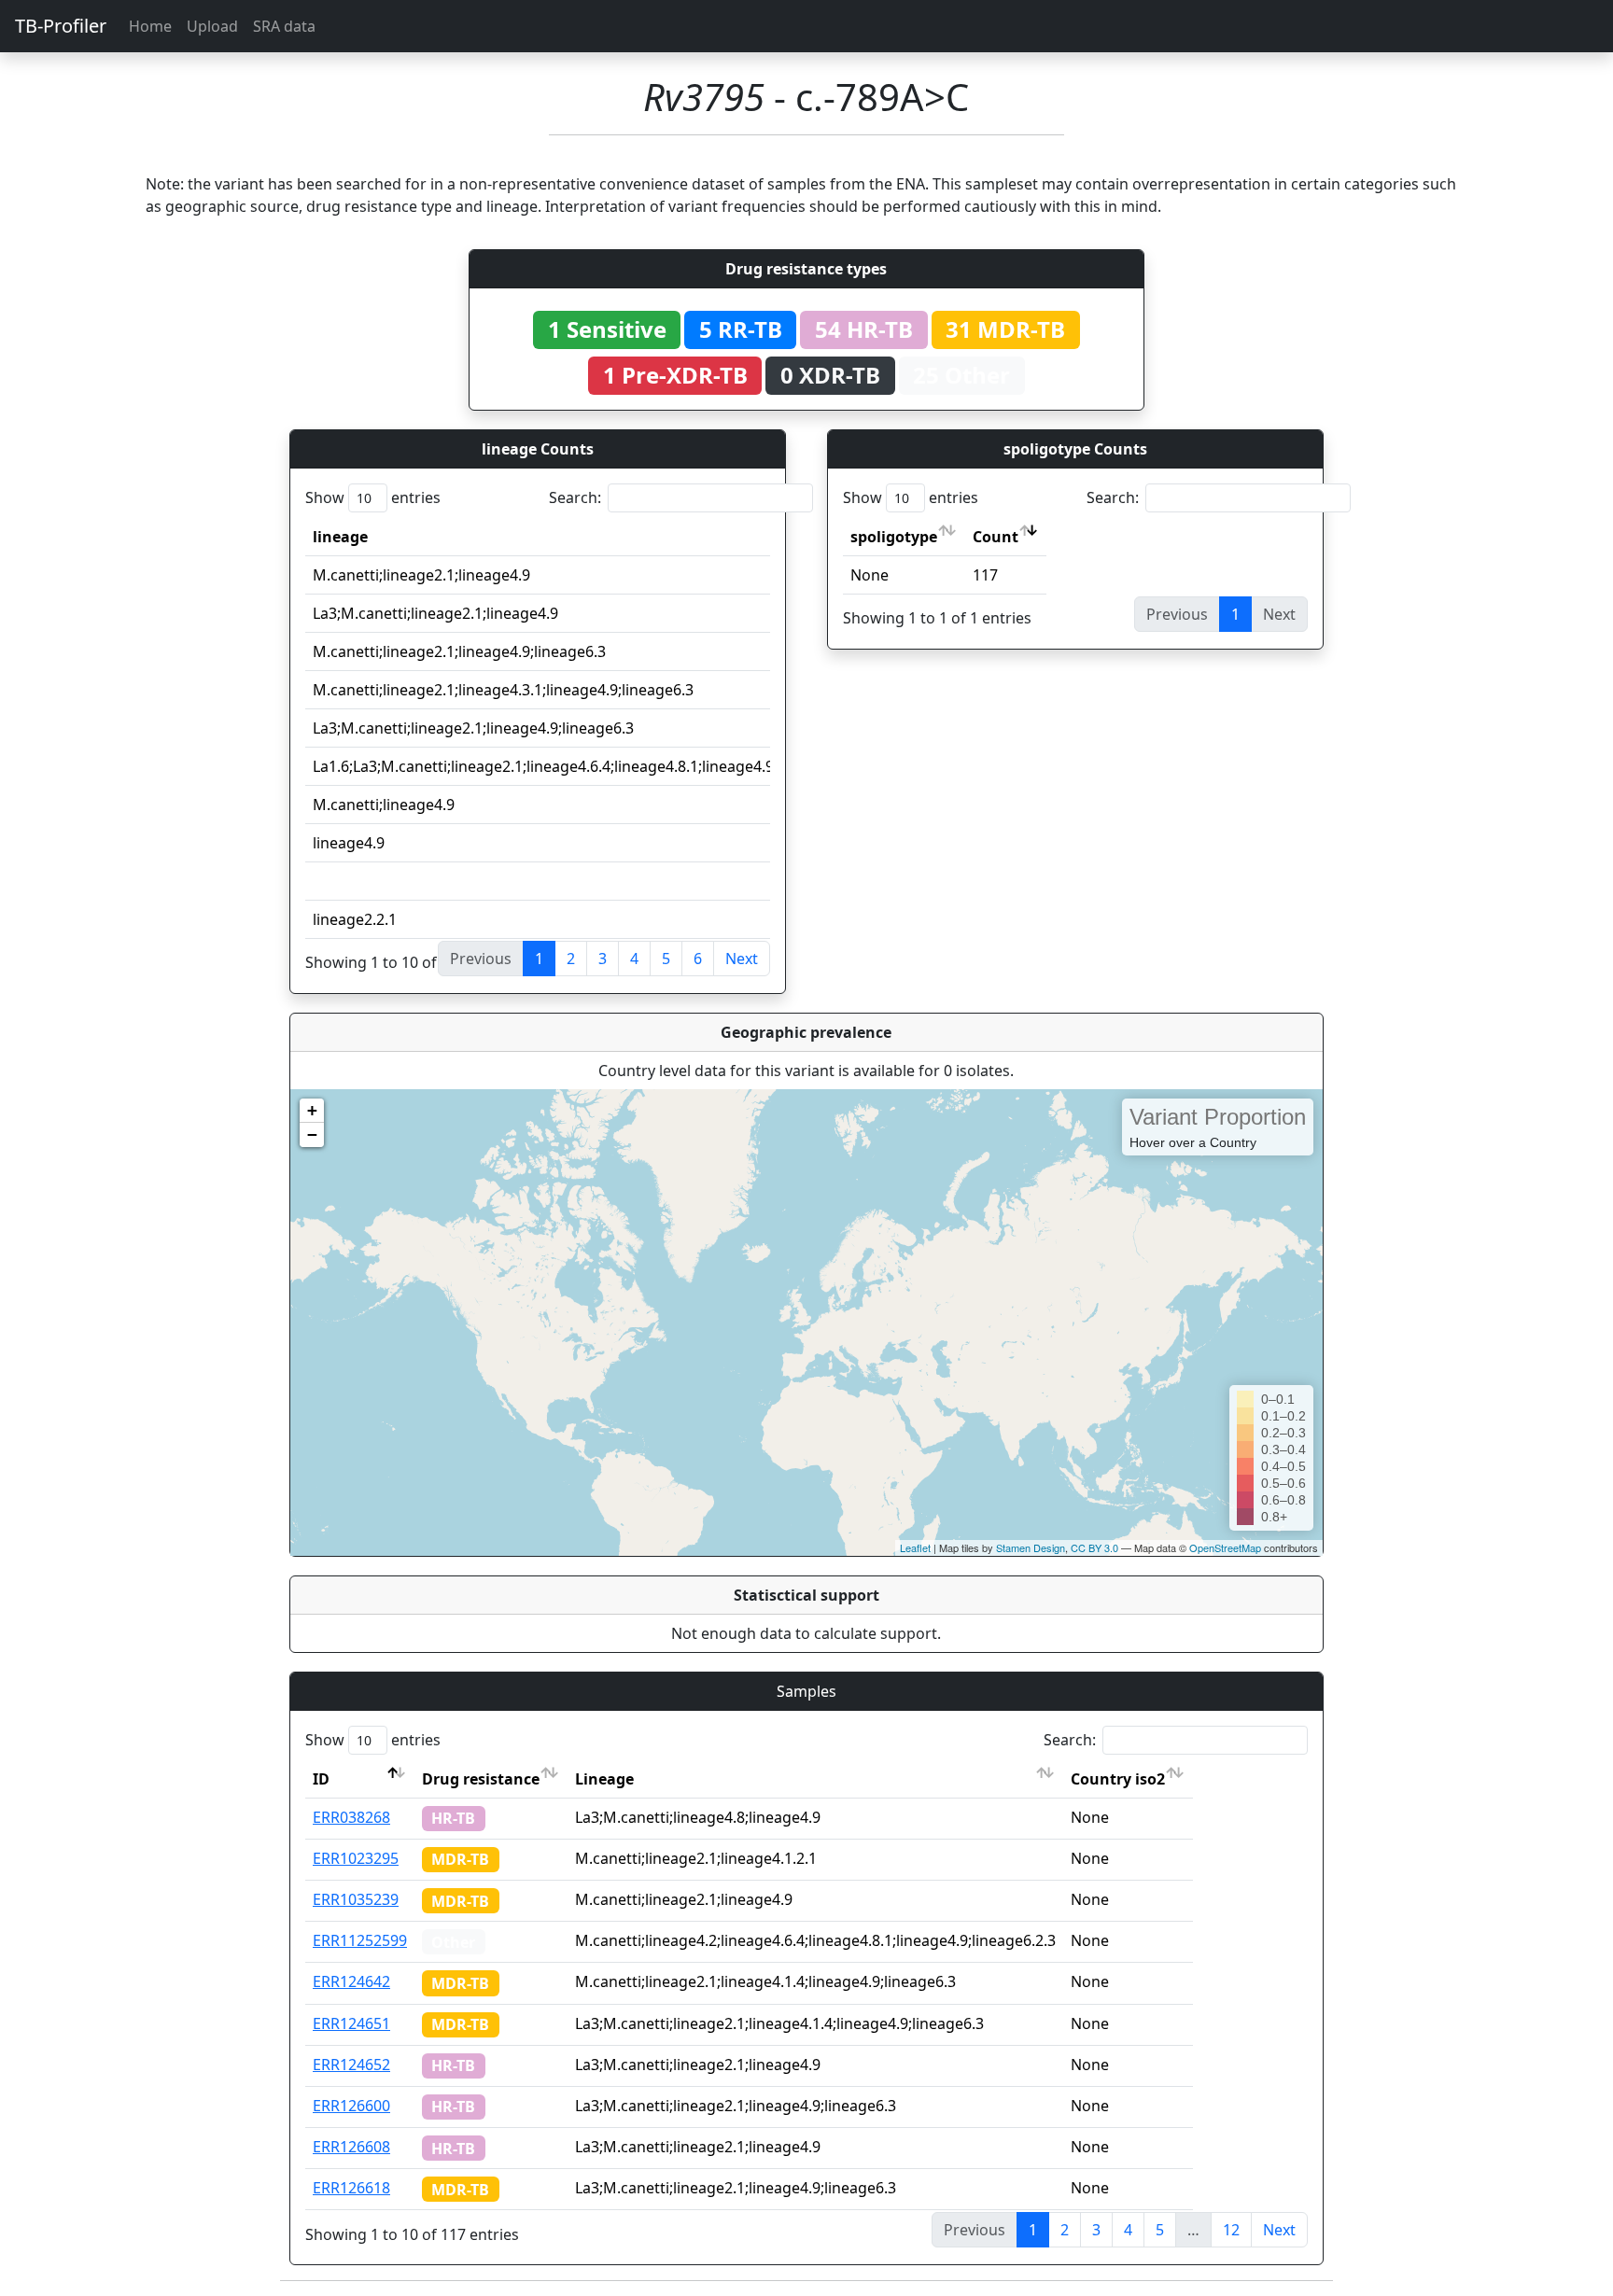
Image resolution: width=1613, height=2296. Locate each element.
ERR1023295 (356, 1858)
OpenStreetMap (1225, 1547)
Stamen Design (1031, 1547)
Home (150, 26)
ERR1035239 (356, 1899)
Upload (212, 26)
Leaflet (915, 1547)
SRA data (284, 26)
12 (1231, 2230)
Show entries (373, 497)
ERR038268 (351, 1817)
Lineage (604, 1779)
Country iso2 (1118, 1779)
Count (996, 537)
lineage (340, 537)
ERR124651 (351, 2023)
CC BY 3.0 (1094, 1547)
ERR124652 (351, 2065)
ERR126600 (351, 2106)
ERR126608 (351, 2147)
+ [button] (312, 1110)
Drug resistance (481, 1779)
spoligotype (894, 537)
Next (742, 959)
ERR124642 (351, 1981)
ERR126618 (351, 2188)
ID (321, 1779)
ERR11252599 (360, 1940)
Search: (575, 497)
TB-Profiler (61, 26)
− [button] (312, 1134)
